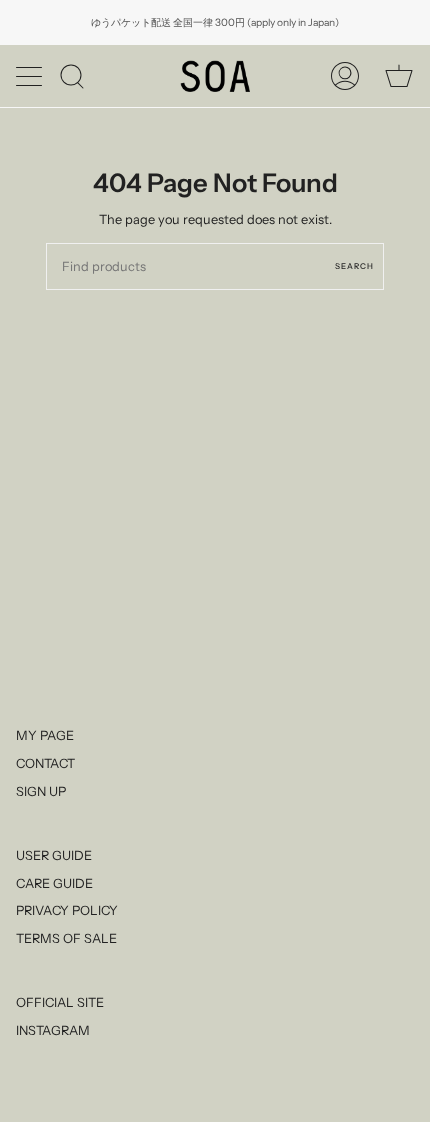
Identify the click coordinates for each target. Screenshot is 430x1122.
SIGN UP (41, 791)
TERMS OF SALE (66, 938)
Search (354, 266)
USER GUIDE (54, 855)
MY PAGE (45, 735)
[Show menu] (31, 76)
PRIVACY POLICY (67, 910)
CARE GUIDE (54, 883)
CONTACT (45, 763)
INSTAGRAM (53, 1030)
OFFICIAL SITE (60, 1002)
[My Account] (345, 76)
